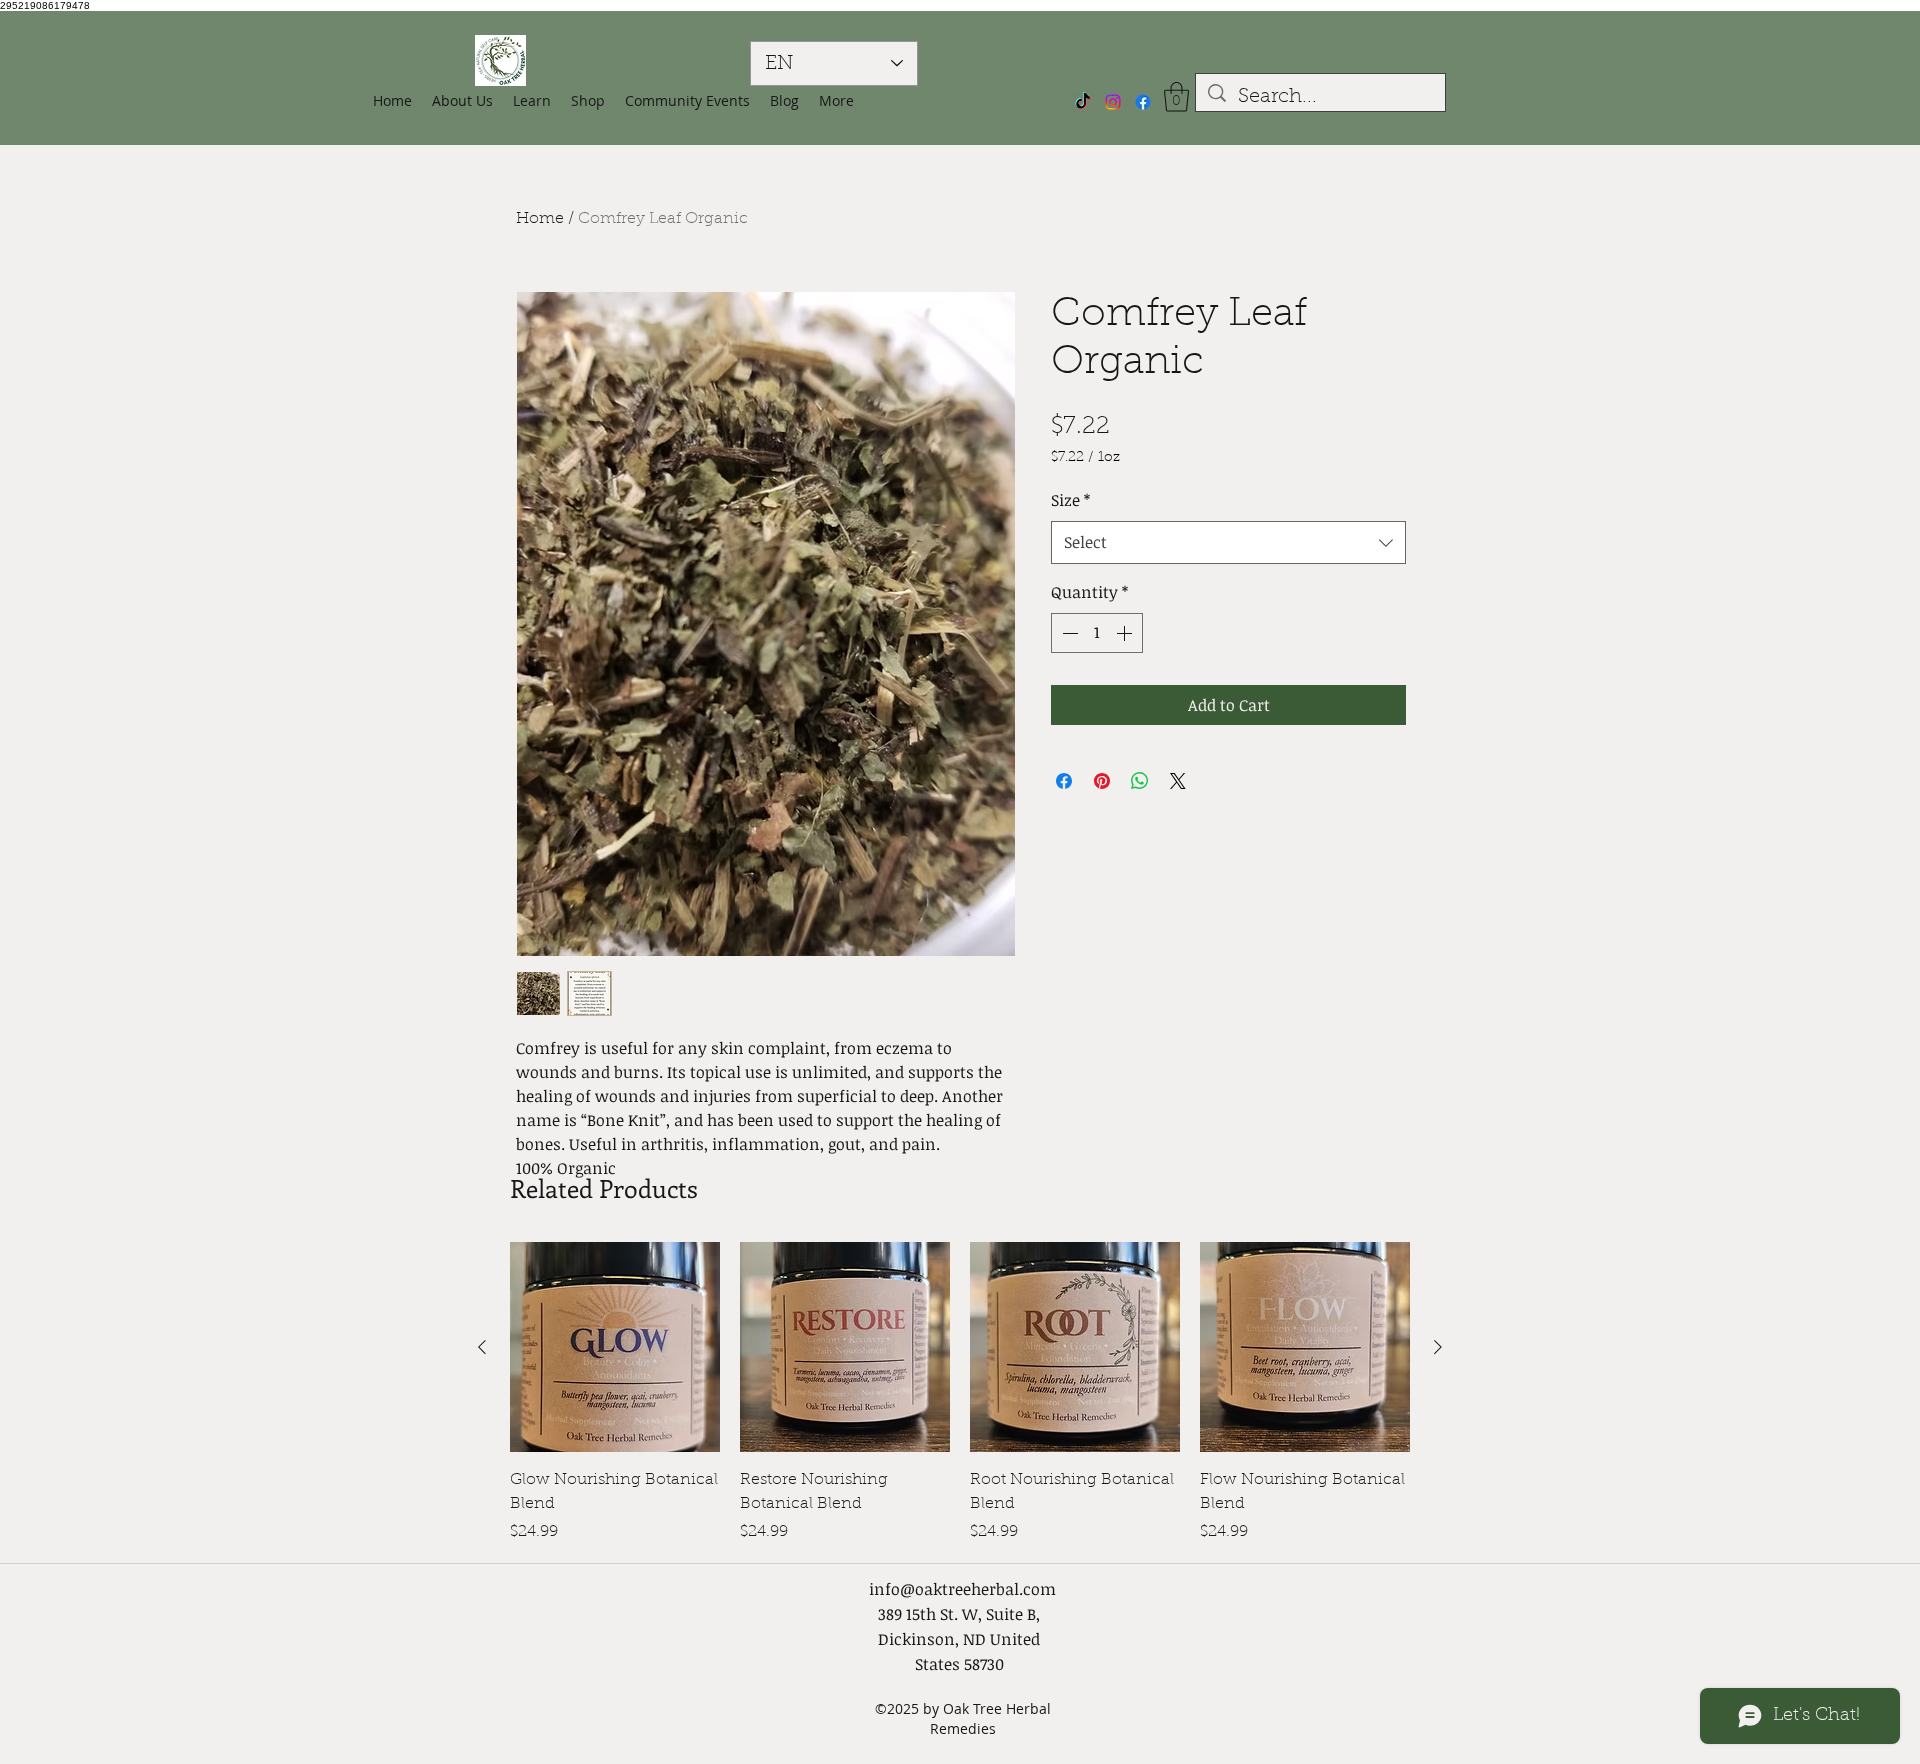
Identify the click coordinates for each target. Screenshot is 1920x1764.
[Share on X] (1178, 781)
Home (540, 219)
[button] (588, 101)
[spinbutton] (1097, 633)
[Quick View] (615, 1347)
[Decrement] (1068, 633)
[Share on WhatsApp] (1140, 781)
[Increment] (1126, 633)
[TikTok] (1083, 102)
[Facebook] (1143, 102)
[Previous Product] (482, 1347)
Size (1070, 500)
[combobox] (1228, 542)
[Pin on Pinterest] (1102, 781)
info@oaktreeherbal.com (962, 1589)
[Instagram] (1113, 102)
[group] (960, 1393)
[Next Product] (1438, 1347)
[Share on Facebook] (1064, 781)
